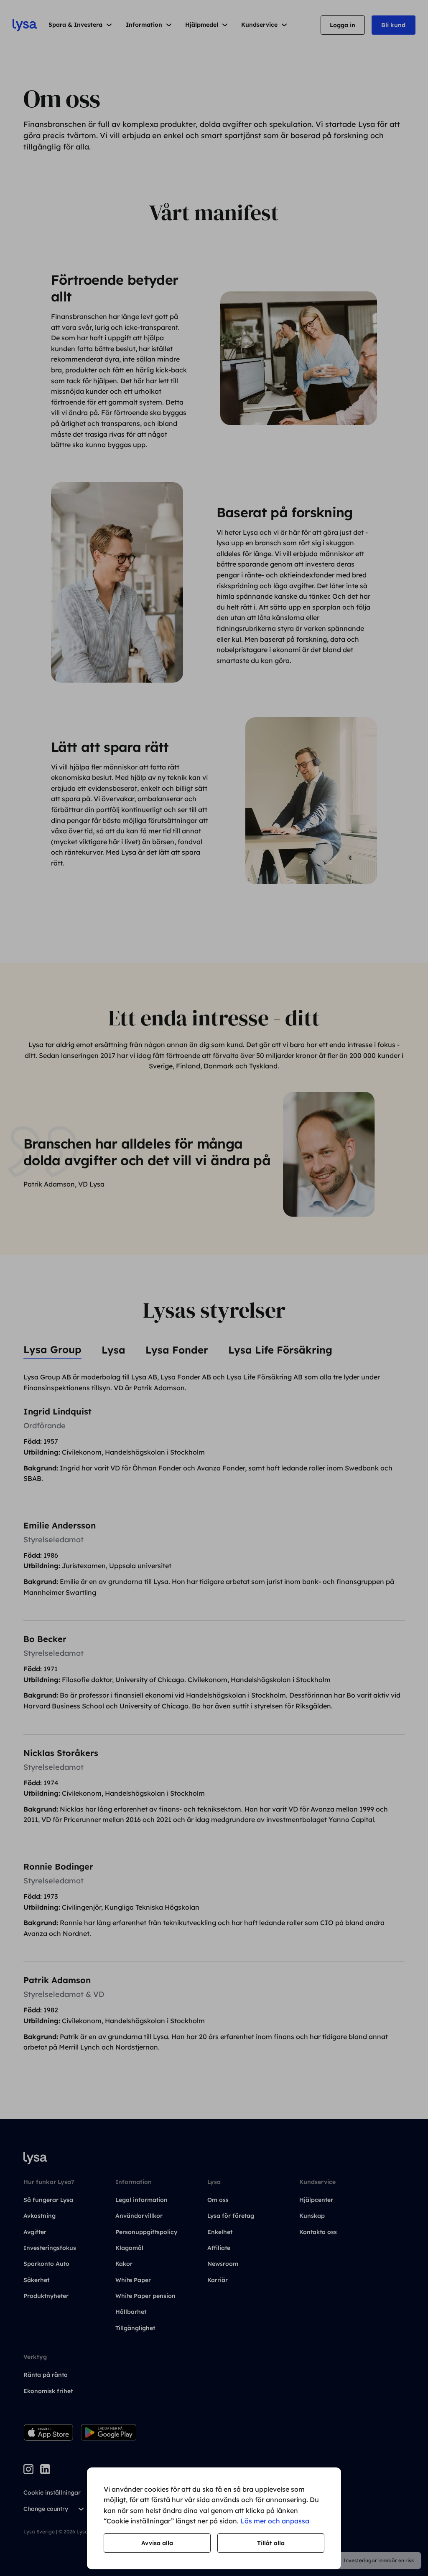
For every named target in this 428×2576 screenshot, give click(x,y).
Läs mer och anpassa (275, 2521)
